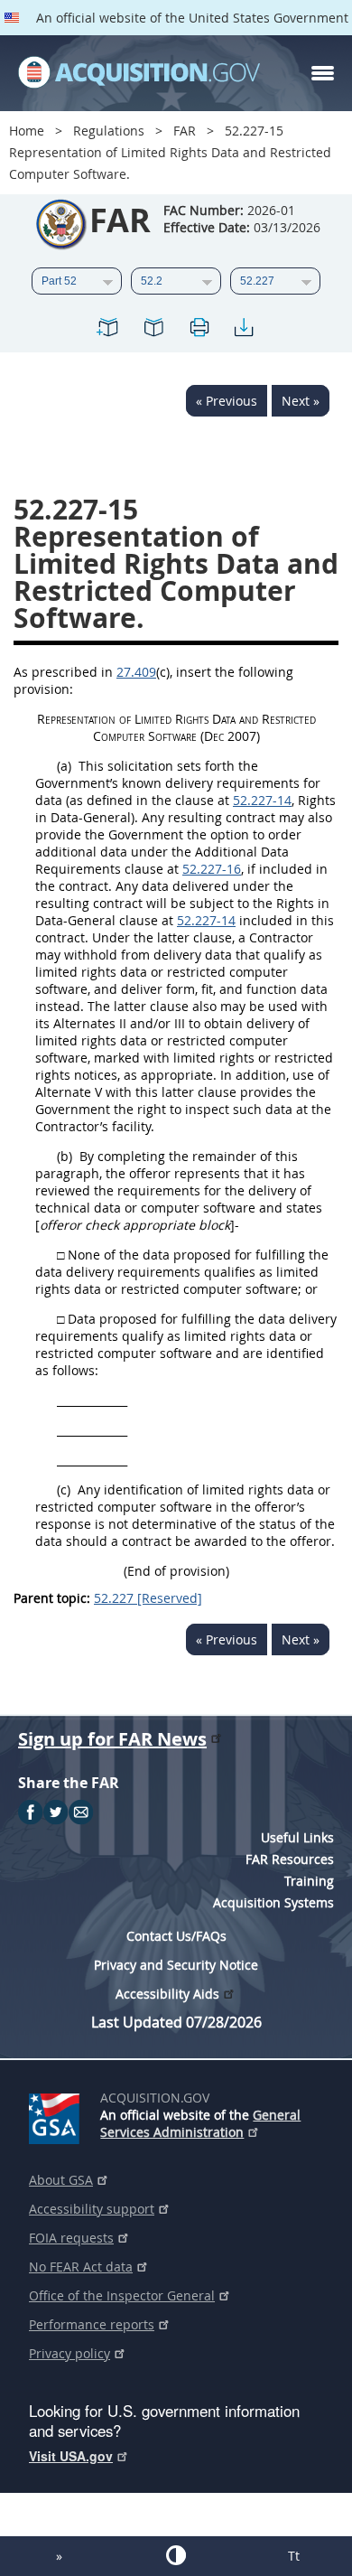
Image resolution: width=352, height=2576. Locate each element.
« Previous (227, 401)
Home (27, 131)
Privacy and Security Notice (176, 1965)
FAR (185, 131)
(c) (64, 1489)
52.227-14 (262, 800)
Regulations (109, 131)
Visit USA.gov (71, 2456)
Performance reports (92, 2324)
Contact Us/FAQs (176, 1936)
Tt (294, 2556)
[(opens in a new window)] (57, 2115)
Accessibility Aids (167, 1994)
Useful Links (297, 1837)
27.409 (136, 672)
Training (309, 1881)
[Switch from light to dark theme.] (176, 2555)
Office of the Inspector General (122, 2295)
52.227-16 (212, 869)
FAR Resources (290, 1859)
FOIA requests (71, 2238)
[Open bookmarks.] (153, 330)
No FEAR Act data (81, 2267)
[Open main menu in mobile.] (323, 73)
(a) (64, 766)
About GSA (61, 2180)
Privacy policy (69, 2353)
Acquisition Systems (273, 1902)
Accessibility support (92, 2209)
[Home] (139, 73)
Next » (301, 401)
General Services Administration (200, 2123)
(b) (65, 1156)
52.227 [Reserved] (148, 1598)
